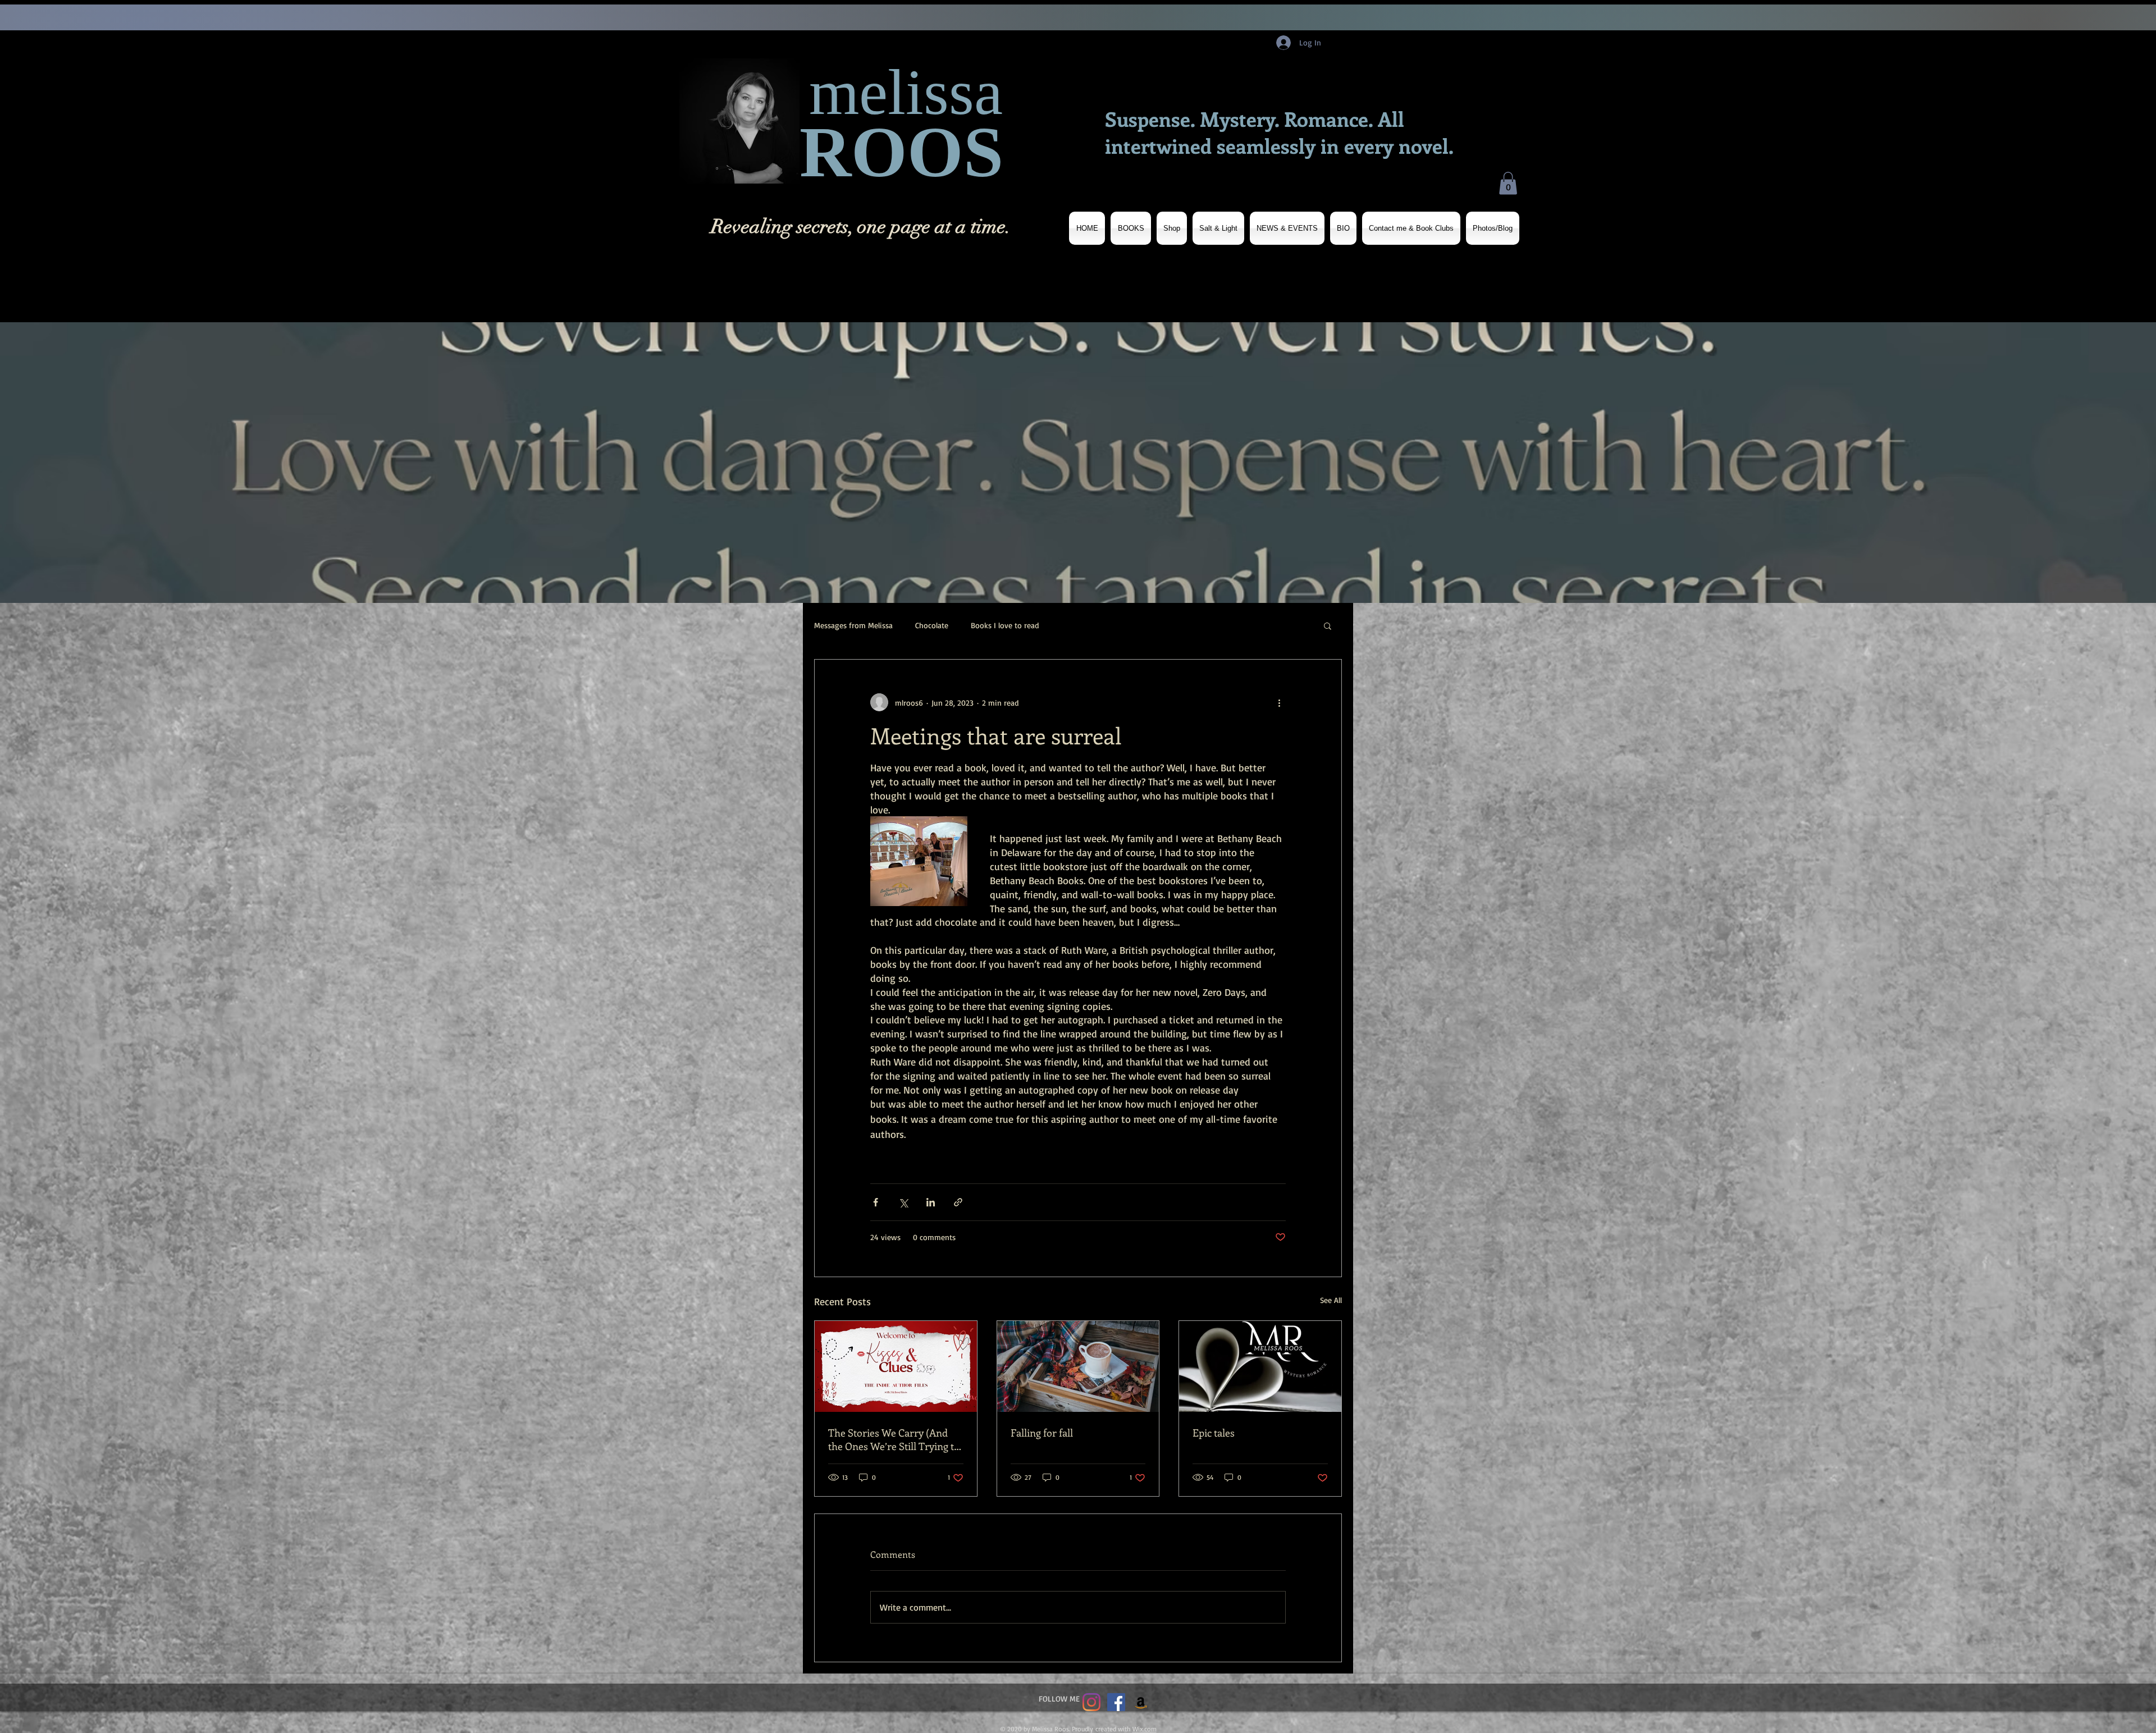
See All (1331, 1300)
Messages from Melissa (853, 625)
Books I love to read (1005, 625)
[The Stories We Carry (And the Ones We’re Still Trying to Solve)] (896, 1366)
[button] (1508, 183)
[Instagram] (1091, 1702)
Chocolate (932, 625)
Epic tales (1214, 1433)
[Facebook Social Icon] (1116, 1702)
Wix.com (1145, 1729)
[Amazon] (1141, 1702)
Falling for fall (1042, 1433)
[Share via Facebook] (876, 1202)
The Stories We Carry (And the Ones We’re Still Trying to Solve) (894, 1439)
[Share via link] (958, 1202)
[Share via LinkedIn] (931, 1202)
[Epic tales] (1260, 1366)
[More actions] (1279, 702)
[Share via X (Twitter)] (903, 1202)
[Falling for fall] (1078, 1366)
